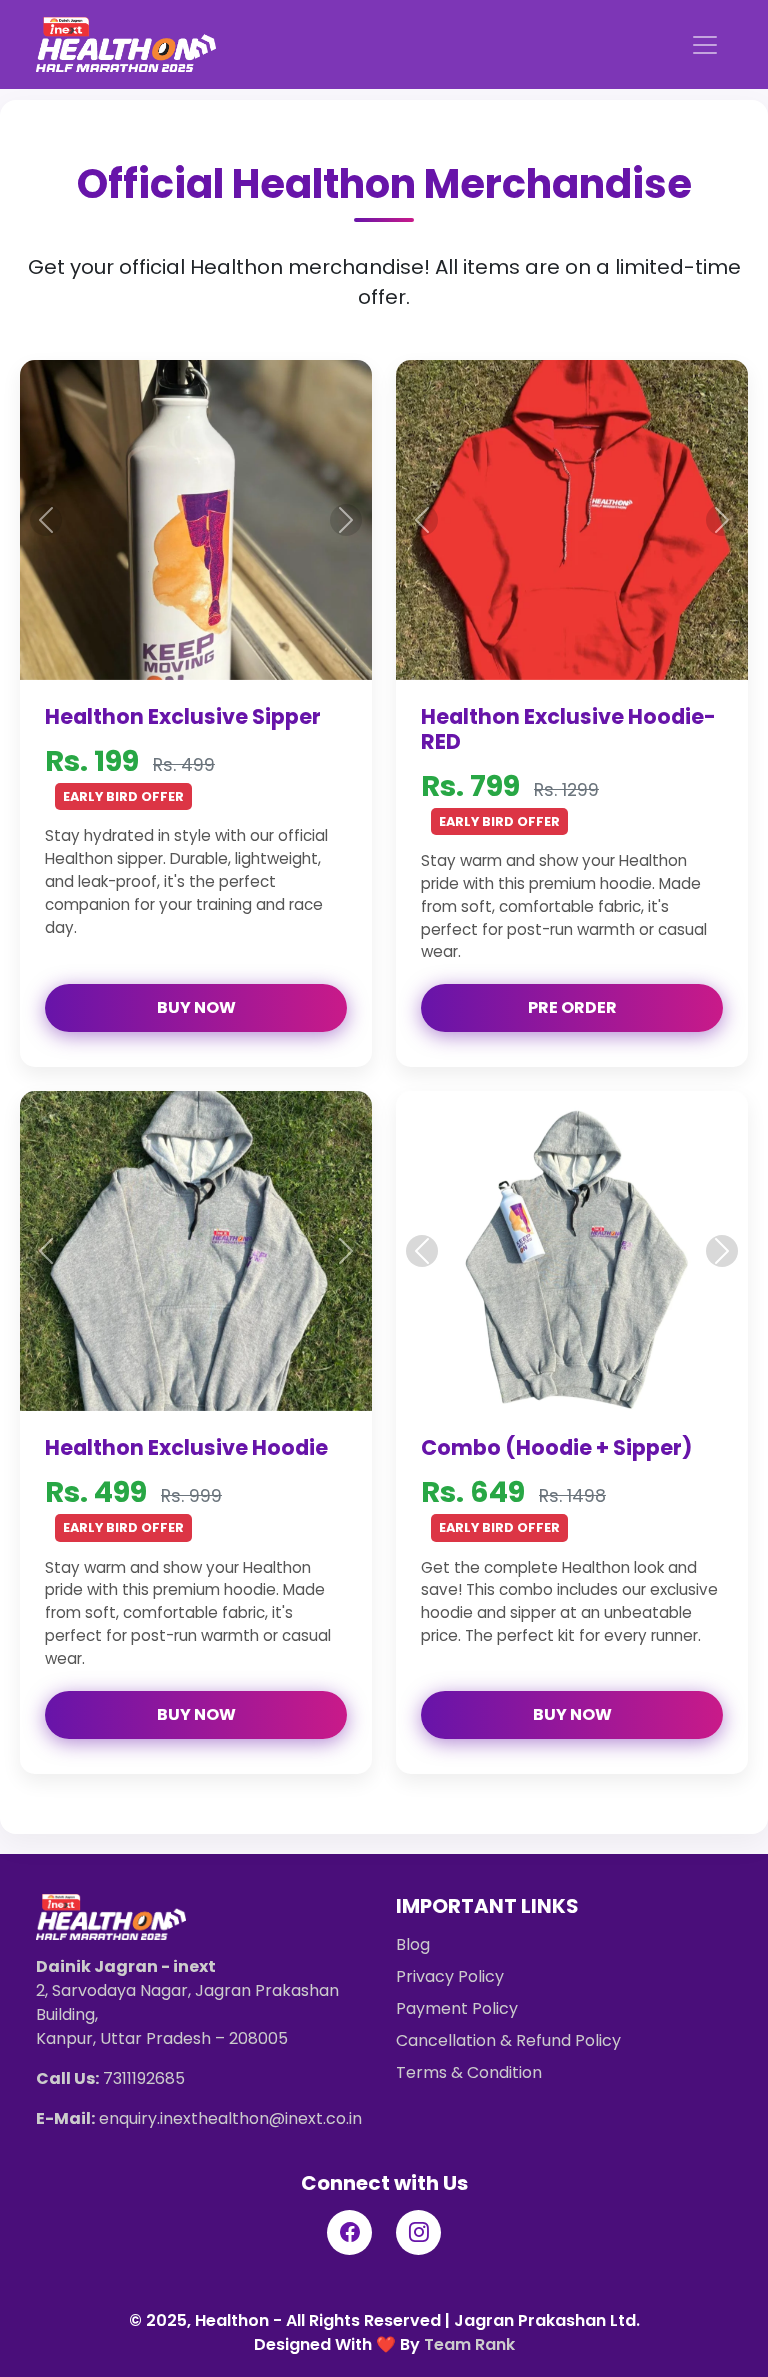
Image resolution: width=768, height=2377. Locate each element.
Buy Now (196, 1007)
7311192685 (144, 2078)
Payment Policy (457, 2008)
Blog (413, 1944)
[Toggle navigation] (705, 45)
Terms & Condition (469, 2072)
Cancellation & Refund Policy (508, 2040)
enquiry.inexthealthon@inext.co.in (230, 2118)
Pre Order (572, 1007)
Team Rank (469, 2344)
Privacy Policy (450, 1976)
